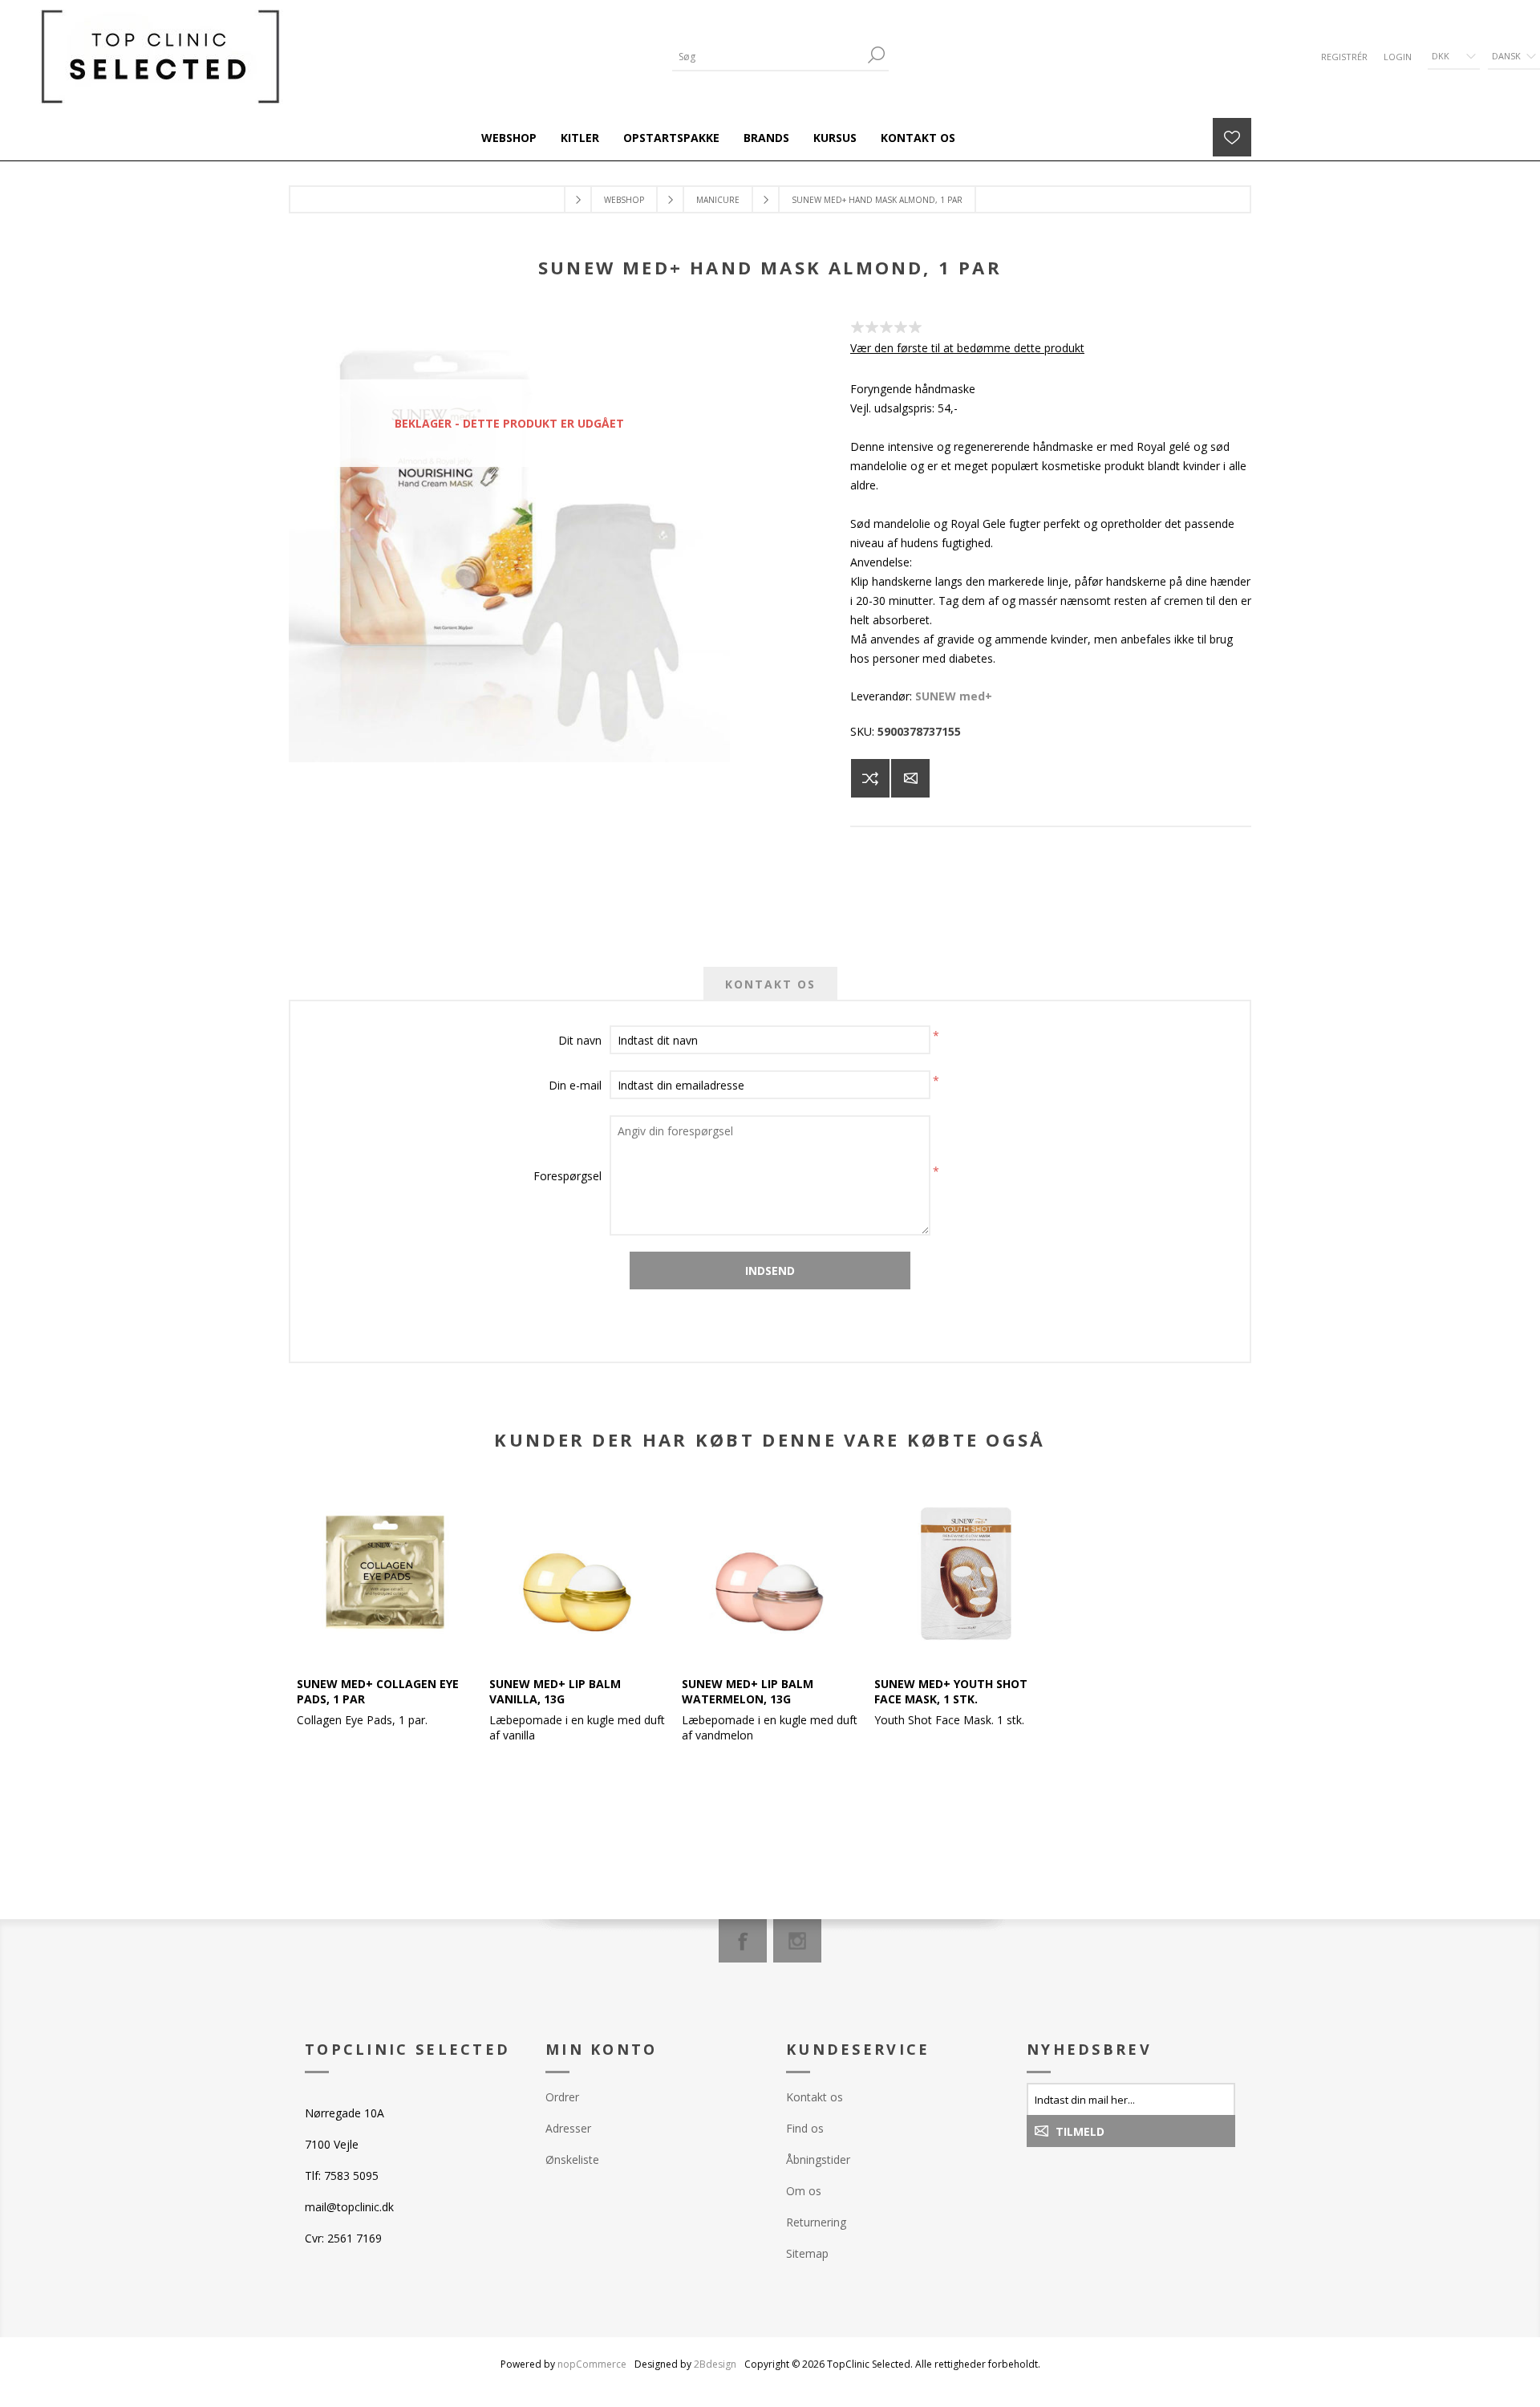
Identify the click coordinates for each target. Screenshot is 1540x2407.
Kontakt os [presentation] (770, 984)
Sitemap (807, 2253)
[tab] (770, 984)
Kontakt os (815, 2097)
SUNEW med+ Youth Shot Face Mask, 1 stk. (951, 1691)
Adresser (568, 2128)
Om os (804, 2191)
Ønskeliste (572, 2159)
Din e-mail (575, 1085)
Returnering (816, 2222)
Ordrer (562, 2097)
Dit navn (580, 1040)
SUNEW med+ (954, 696)
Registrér (1344, 57)
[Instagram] (797, 1941)
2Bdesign (715, 2364)
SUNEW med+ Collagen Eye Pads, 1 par (378, 1691)
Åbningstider (818, 2159)
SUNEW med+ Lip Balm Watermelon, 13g (748, 1691)
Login (1398, 57)
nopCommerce (592, 2364)
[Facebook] (743, 1941)
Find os (805, 2128)
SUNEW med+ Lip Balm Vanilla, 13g (555, 1691)
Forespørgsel (567, 1176)
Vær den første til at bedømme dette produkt (967, 348)
